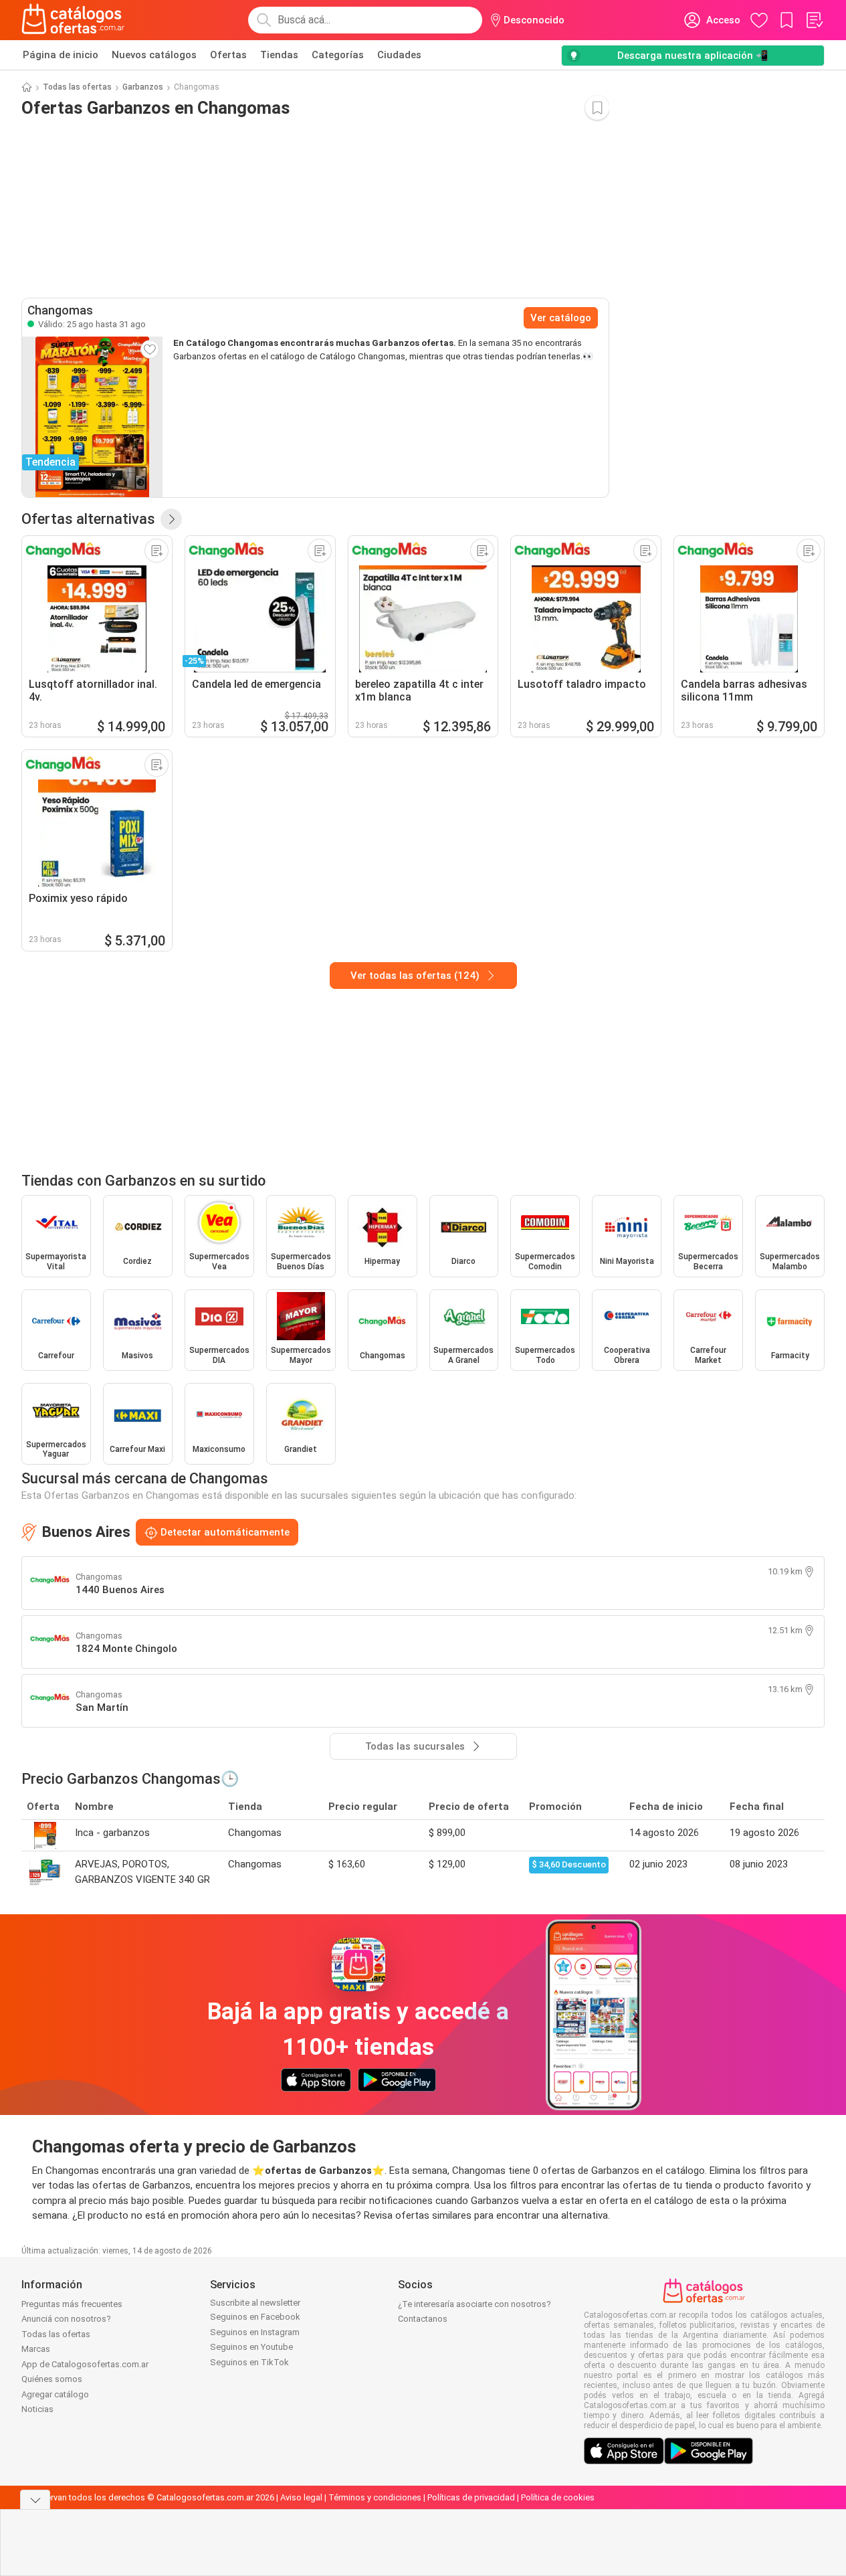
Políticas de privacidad (471, 2497)
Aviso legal (301, 2497)
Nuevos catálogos (154, 55)
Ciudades (399, 55)
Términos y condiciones (375, 2497)
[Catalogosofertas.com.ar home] (73, 20)
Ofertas (228, 55)
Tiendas (279, 55)
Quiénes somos (52, 2379)
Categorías (338, 55)
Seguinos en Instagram (255, 2332)
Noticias (37, 2409)
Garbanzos (143, 87)
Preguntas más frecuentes (72, 2304)
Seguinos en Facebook (255, 2317)
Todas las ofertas (77, 87)
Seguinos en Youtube (251, 2347)
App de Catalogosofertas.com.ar (85, 2364)
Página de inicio (61, 55)
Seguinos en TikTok (249, 2362)
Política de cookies (558, 2497)
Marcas (36, 2349)
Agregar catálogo (55, 2394)
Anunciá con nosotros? (66, 2319)
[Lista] (814, 20)
